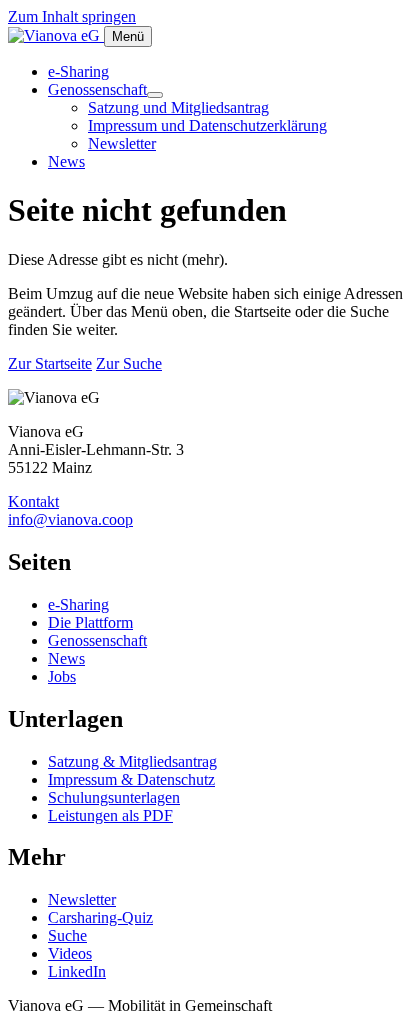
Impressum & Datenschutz (131, 779)
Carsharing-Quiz (100, 917)
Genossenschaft (97, 89)
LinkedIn (77, 971)
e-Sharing (78, 71)
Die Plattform (90, 622)
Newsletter (122, 143)
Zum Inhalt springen (72, 16)
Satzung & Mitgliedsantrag (132, 761)
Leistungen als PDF (110, 815)
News (66, 161)
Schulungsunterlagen (114, 797)
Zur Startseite (50, 363)
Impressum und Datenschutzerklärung (207, 125)
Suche (67, 935)
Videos (70, 953)
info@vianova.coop (70, 519)
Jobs (62, 676)
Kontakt (33, 501)
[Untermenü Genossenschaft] (155, 95)
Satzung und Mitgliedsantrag (178, 107)
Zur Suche (129, 363)
